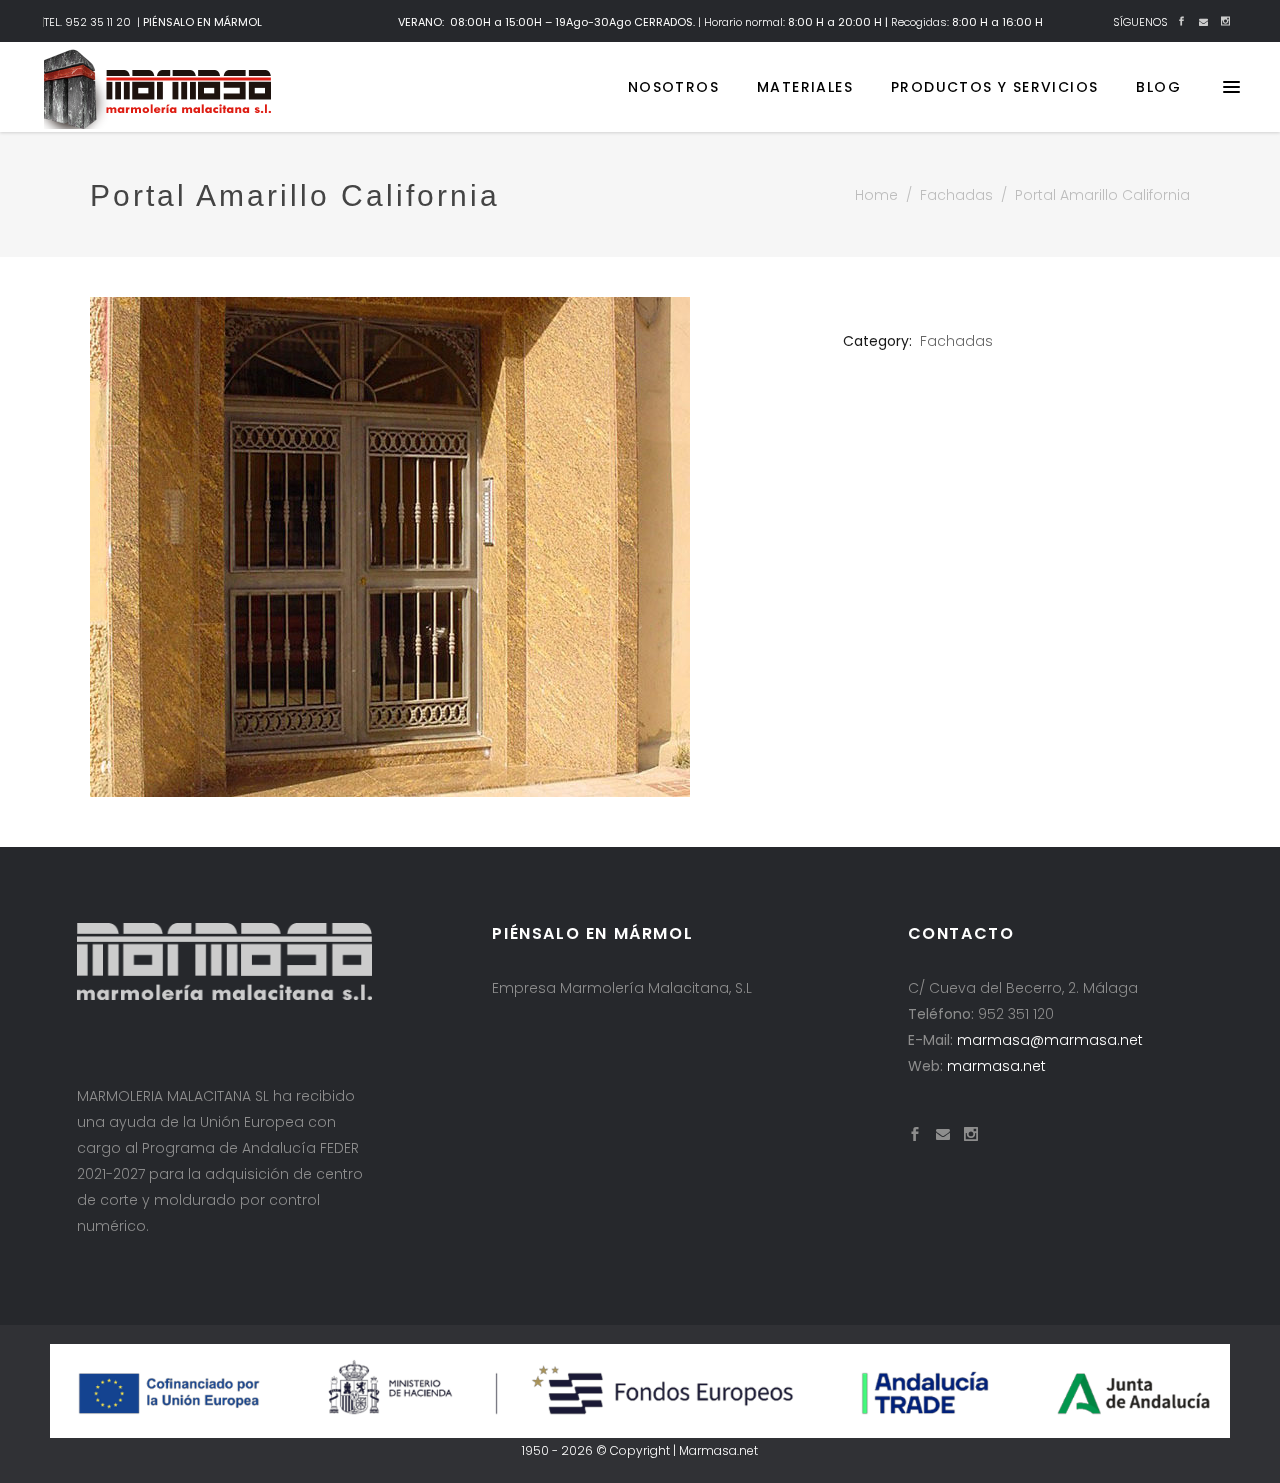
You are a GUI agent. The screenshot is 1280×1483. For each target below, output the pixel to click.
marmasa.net (996, 1066)
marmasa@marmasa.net (1050, 1040)
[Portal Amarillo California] (451, 547)
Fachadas (956, 195)
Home (876, 195)
